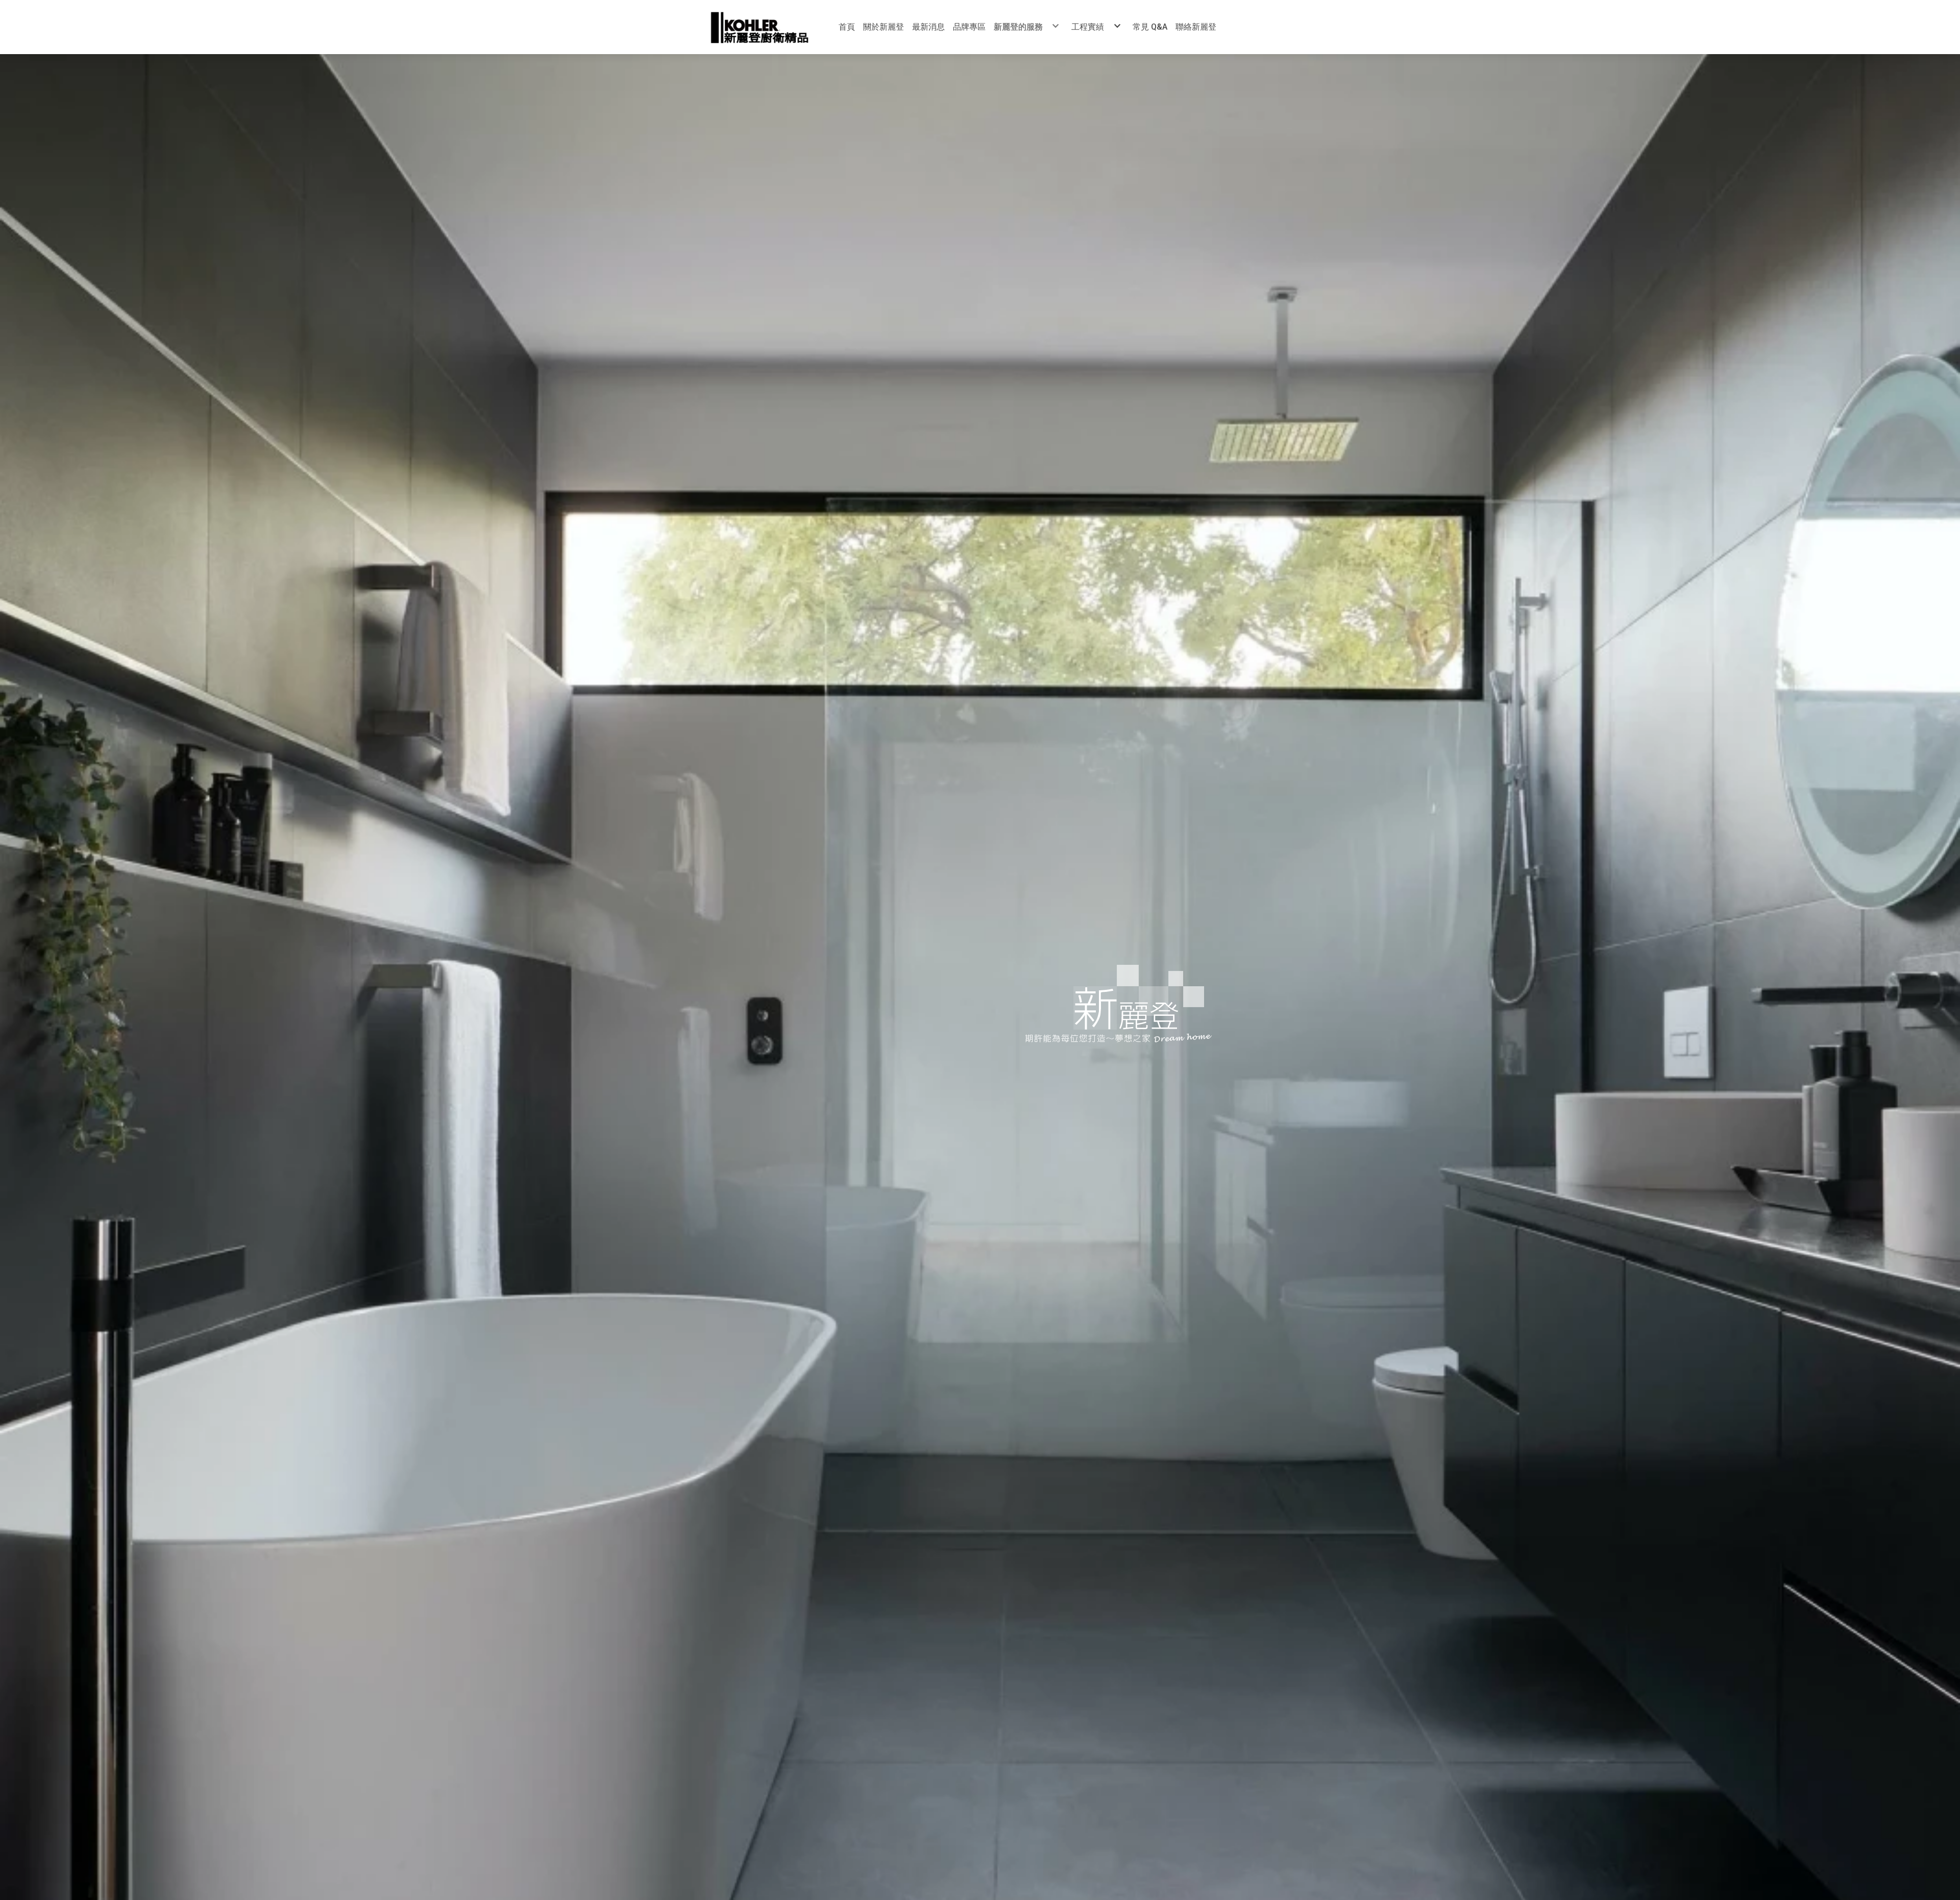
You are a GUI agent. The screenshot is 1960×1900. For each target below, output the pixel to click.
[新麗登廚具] (759, 27)
